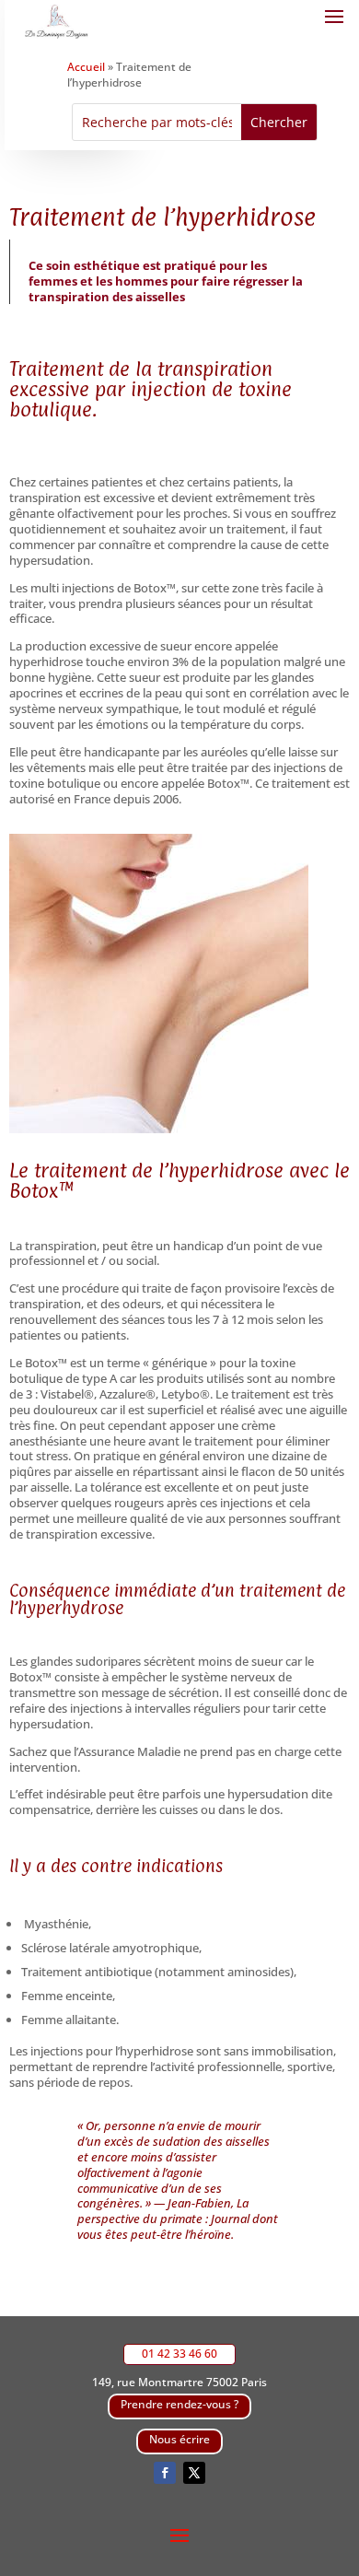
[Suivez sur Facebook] (165, 2473)
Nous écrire (179, 2439)
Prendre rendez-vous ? (179, 2404)
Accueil (86, 67)
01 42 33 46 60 (179, 2354)
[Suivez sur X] (194, 2473)
